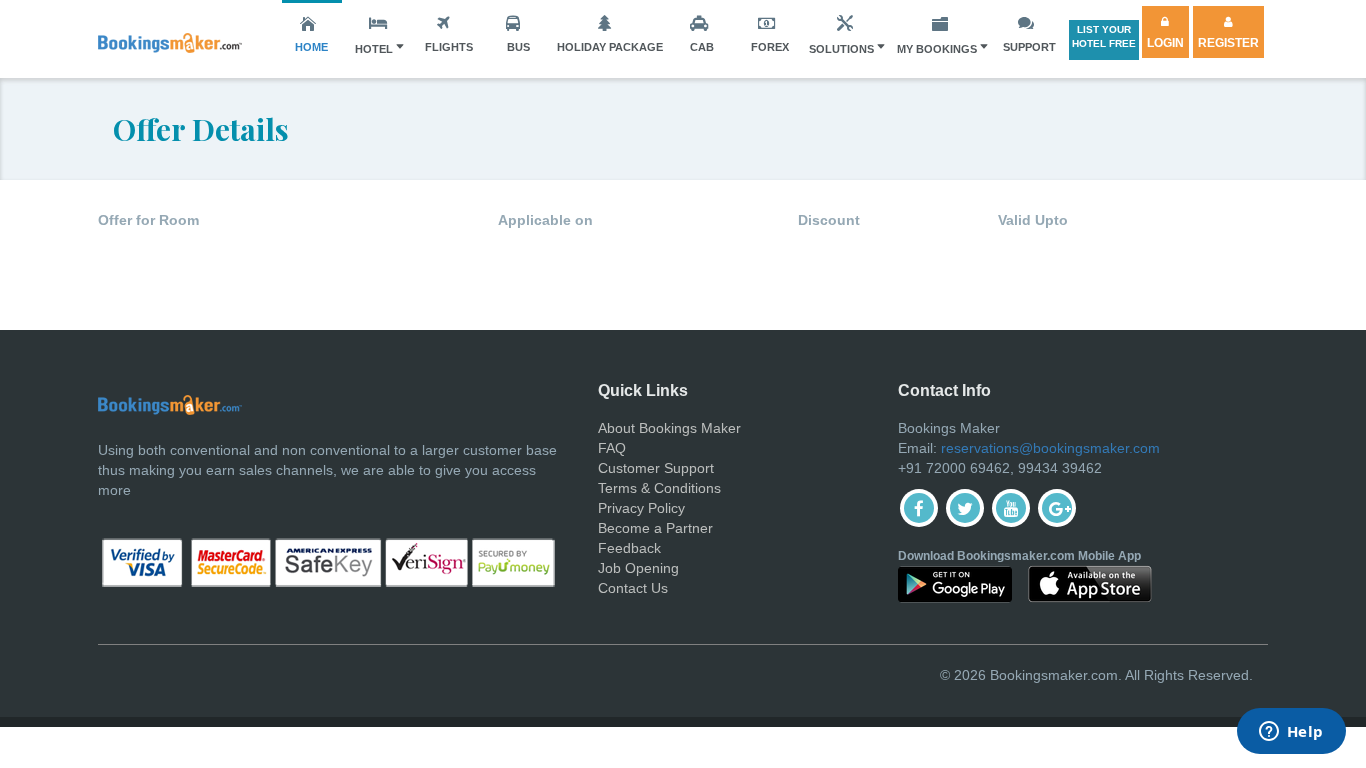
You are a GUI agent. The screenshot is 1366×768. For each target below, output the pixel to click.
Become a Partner (655, 528)
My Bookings (937, 49)
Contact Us (633, 588)
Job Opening (638, 568)
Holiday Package (610, 47)
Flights (449, 47)
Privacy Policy (641, 508)
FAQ (612, 448)
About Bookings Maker (669, 428)
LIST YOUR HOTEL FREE (1104, 36)
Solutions (841, 49)
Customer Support (656, 468)
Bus (518, 47)
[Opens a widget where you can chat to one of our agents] (1291, 733)
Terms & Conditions (659, 488)
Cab (702, 47)
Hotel (374, 49)
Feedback (629, 548)
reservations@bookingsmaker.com (1050, 448)
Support (1029, 47)
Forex (770, 47)
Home (311, 47)
